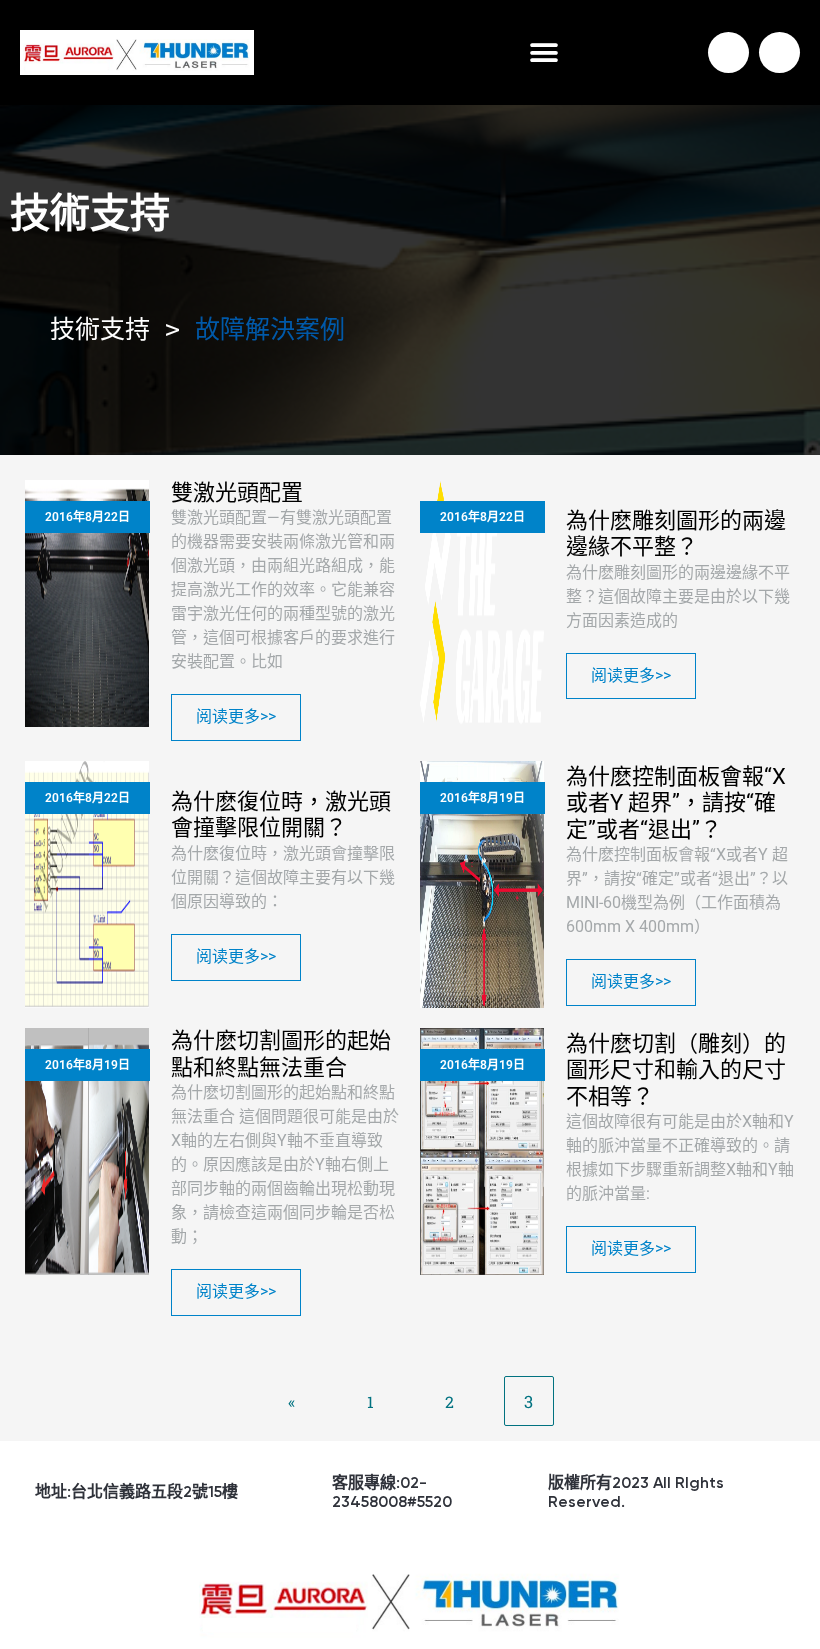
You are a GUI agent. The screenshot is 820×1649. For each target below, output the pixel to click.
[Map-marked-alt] (779, 52)
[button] (543, 52)
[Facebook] (728, 52)
